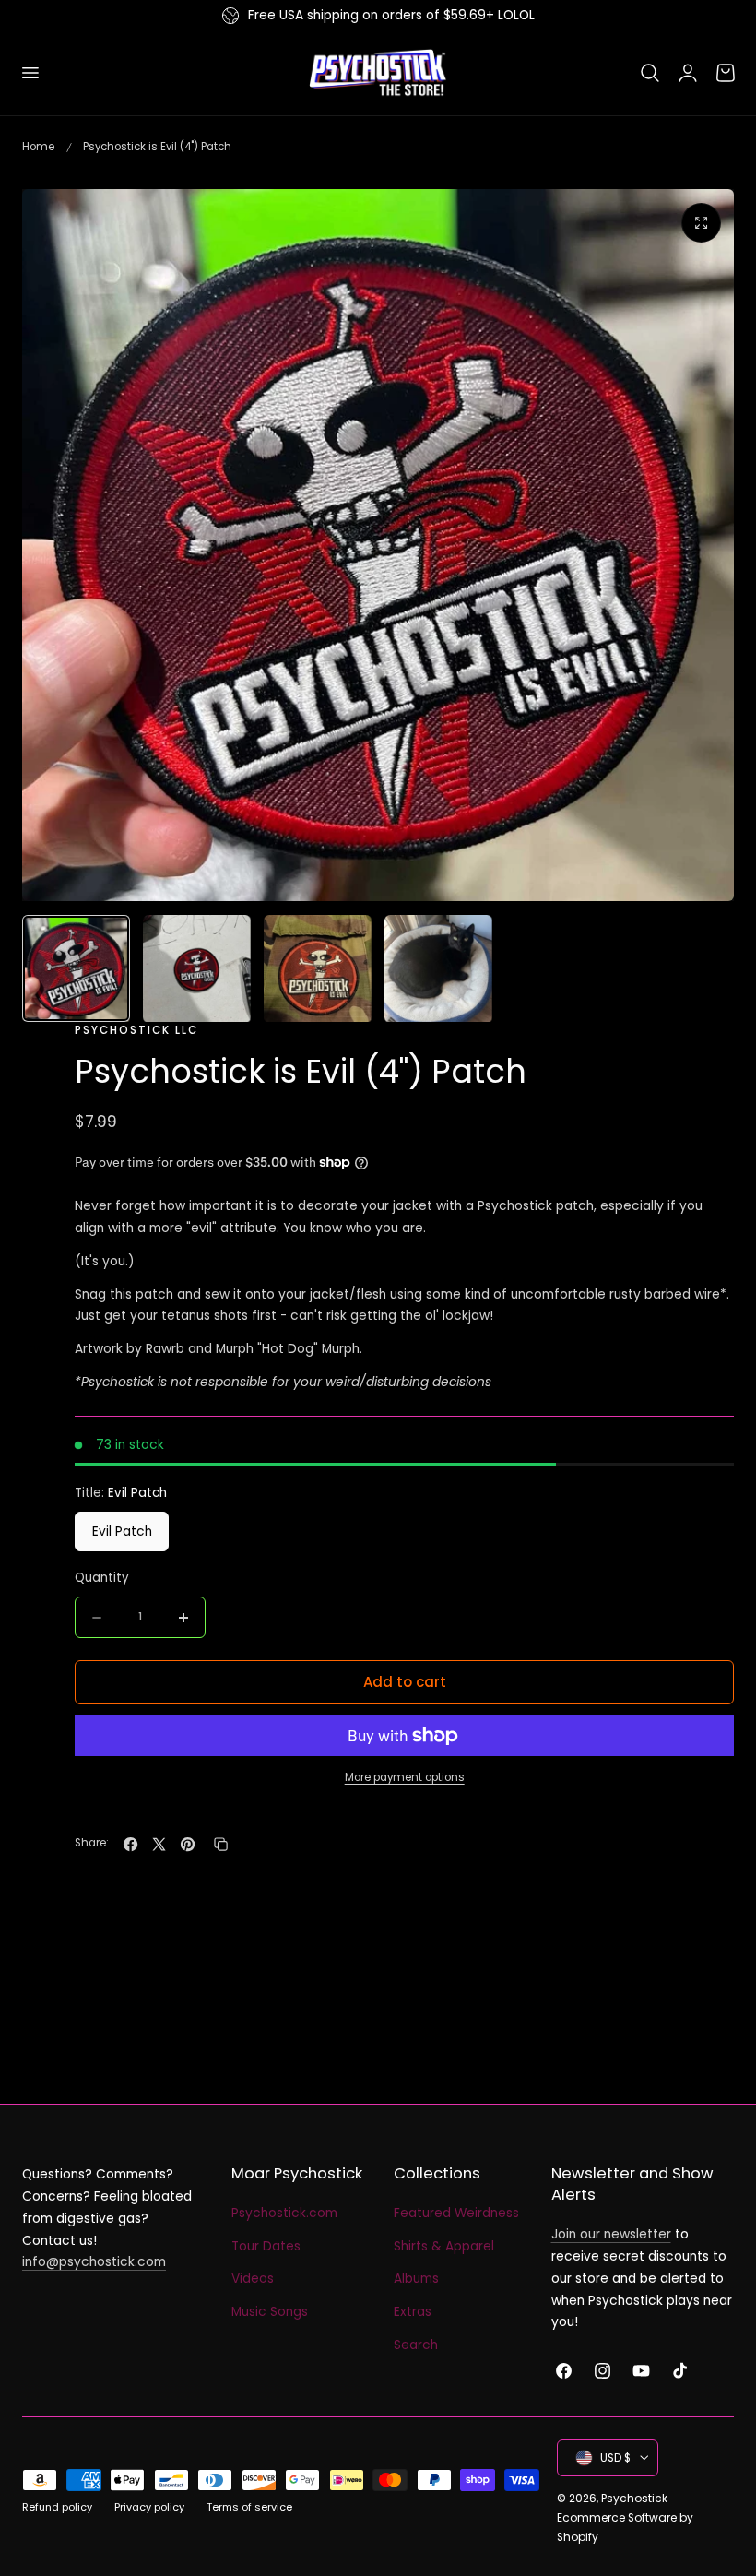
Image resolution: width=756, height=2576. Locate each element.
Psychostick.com (284, 2213)
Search (416, 2345)
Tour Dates (266, 2246)
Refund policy (57, 2507)
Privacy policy (149, 2507)
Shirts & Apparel (444, 2246)
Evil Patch (122, 1531)
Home (38, 147)
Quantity (102, 1578)
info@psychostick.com (94, 2262)
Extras (413, 2312)
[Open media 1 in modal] (701, 223)
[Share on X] (159, 1844)
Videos (253, 2279)
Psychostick (634, 2498)
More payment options (405, 1777)
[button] (30, 73)
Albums (416, 2279)
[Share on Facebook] (130, 1844)
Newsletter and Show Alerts (632, 2184)
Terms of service (249, 2507)
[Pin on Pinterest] (188, 1844)
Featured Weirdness (456, 2213)
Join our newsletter (611, 2234)
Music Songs (270, 2312)
